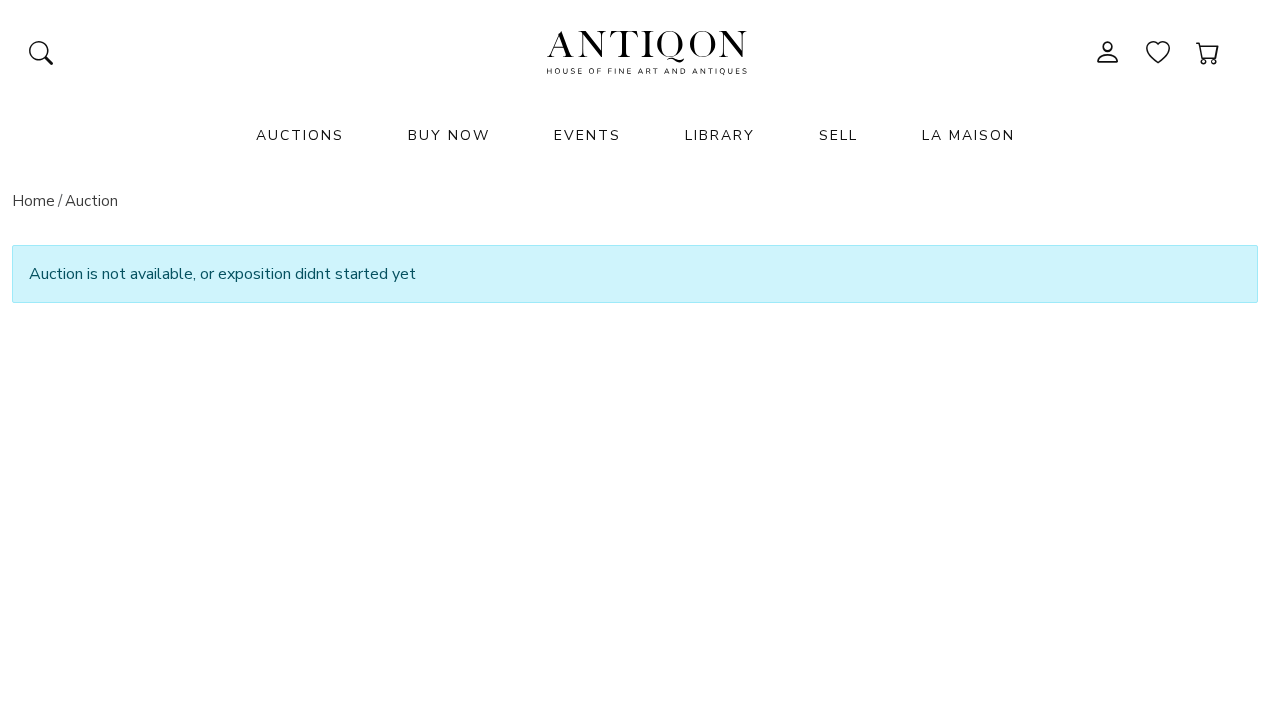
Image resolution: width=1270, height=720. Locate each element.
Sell (838, 135)
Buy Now (449, 135)
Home (33, 201)
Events (587, 135)
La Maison (968, 135)
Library (720, 135)
